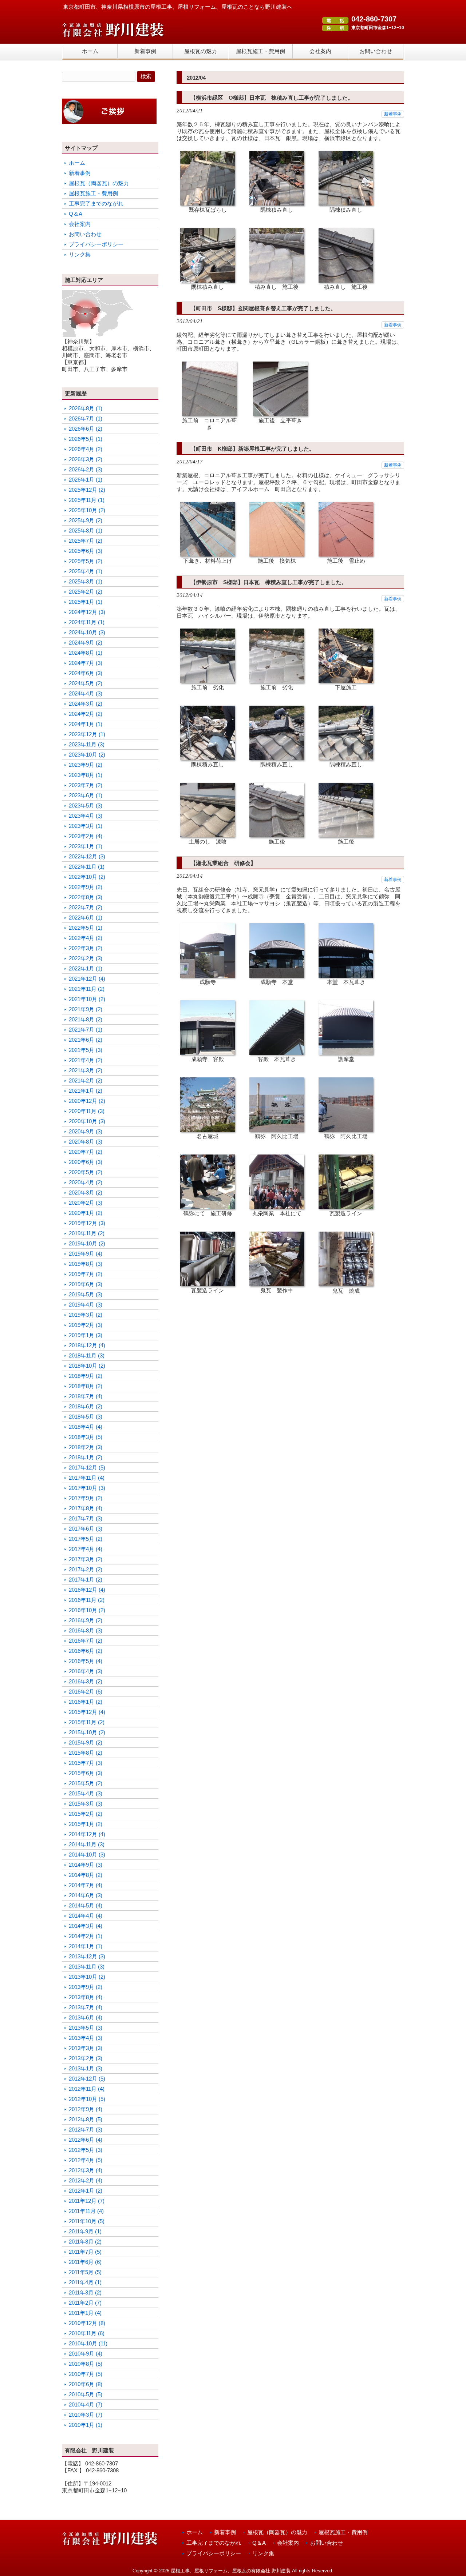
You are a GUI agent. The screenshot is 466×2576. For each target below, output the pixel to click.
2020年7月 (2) (86, 1152)
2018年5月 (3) (86, 1417)
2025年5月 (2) (86, 561)
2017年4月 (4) (86, 1549)
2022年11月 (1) (87, 867)
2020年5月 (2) (86, 1172)
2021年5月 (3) (86, 1050)
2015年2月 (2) (86, 1814)
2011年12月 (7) (87, 2201)
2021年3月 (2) (86, 1070)
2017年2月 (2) (86, 1569)
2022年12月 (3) (87, 856)
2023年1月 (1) (86, 846)
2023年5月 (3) (86, 806)
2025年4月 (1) (86, 571)
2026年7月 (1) (86, 418)
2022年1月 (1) (86, 968)
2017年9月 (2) (86, 1498)
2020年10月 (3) (87, 1121)
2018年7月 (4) (86, 1396)
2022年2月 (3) (86, 958)
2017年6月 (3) (86, 1529)
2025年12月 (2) (87, 490)
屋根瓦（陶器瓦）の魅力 (99, 183)
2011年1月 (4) (85, 2313)
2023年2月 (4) (86, 836)
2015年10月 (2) (87, 1732)
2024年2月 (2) (86, 714)
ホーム (77, 163)
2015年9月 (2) (86, 1742)
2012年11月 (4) (87, 2089)
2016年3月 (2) (86, 1681)
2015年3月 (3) (86, 1804)
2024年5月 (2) (86, 683)
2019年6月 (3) (86, 1284)
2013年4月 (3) (86, 2038)
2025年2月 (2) (86, 592)
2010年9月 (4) (86, 2354)
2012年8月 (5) (86, 2119)
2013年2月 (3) (86, 2058)
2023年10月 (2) (87, 755)
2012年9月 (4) (86, 2109)
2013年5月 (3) (86, 2028)
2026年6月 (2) (86, 429)
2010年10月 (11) (88, 2343)
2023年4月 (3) (86, 816)
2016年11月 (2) (87, 1600)
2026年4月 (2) (86, 449)
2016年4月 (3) (86, 1671)
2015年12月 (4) (87, 1712)
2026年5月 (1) (86, 439)
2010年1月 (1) (86, 2425)
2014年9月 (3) (86, 1865)
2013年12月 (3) (87, 1956)
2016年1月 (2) (86, 1702)
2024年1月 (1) (86, 724)
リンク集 (80, 254)
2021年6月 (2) (86, 1040)
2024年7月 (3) (86, 663)
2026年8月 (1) (86, 408)
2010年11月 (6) (87, 2333)
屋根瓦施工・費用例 (93, 193)
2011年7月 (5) (85, 2252)
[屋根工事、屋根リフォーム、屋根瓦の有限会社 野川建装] (113, 38)
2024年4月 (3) (86, 693)
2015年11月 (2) (87, 1722)
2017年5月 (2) (86, 1539)
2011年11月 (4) (86, 2211)
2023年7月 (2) (86, 785)
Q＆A (76, 214)
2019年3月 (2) (86, 1315)
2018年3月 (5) (86, 1437)
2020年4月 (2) (86, 1182)
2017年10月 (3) (87, 1488)
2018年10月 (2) (87, 1366)
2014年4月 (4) (86, 1916)
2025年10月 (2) (87, 510)
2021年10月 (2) (87, 999)
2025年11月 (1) (87, 500)
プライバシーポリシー (96, 244)
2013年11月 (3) (87, 1967)
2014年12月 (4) (87, 1834)
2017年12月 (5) (87, 1468)
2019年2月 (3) (86, 1325)
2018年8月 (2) (86, 1386)
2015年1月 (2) (86, 1824)
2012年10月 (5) (87, 2099)
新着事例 (393, 114)
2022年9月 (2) (86, 887)
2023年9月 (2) (86, 765)
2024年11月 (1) (87, 622)
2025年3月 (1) (86, 581)
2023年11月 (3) (87, 744)
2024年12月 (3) (87, 612)
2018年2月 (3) (86, 1447)
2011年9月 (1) (85, 2231)
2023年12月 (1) (87, 734)
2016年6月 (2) (86, 1651)
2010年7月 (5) (86, 2374)
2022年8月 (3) (86, 897)
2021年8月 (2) (86, 1019)
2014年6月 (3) (86, 1895)
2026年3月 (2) (86, 459)
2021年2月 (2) (86, 1080)
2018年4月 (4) (86, 1427)
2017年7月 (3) (86, 1518)
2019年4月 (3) (86, 1305)
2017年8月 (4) (86, 1508)
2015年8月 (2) (86, 1753)
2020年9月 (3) (86, 1131)
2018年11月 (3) (87, 1355)
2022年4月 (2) (86, 938)
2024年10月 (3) (87, 632)
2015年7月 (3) (86, 1763)
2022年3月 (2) (86, 948)
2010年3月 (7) (86, 2415)
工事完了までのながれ (96, 204)
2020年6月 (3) (86, 1162)
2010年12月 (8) (87, 2323)
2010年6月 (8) (86, 2384)
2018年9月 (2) (86, 1376)
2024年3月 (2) (86, 704)
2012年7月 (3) (86, 2130)
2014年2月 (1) (86, 1936)
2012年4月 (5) (86, 2160)
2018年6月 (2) (86, 1406)
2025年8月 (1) (86, 531)
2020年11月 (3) (87, 1111)
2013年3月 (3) (86, 2048)
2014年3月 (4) (86, 1926)
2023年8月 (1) (86, 775)
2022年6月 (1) (86, 918)
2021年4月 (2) (86, 1060)
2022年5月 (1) (86, 928)
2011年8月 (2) (85, 2242)
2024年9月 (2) (86, 643)
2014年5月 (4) (86, 1905)
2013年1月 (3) (86, 2068)
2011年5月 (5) (85, 2272)
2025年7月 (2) (86, 541)
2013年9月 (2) (86, 1987)
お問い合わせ (85, 234)
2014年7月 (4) (86, 1885)
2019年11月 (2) (87, 1233)
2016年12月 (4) (87, 1590)
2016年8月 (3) (86, 1630)
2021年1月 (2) (86, 1091)
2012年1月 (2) (86, 2191)
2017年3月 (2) (86, 1559)
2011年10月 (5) (87, 2221)
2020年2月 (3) (86, 1203)
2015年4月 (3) (86, 1793)
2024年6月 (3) (86, 673)
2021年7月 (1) (86, 1030)
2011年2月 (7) (85, 2303)
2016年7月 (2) (86, 1641)
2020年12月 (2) (87, 1101)
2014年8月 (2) (86, 1875)
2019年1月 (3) (86, 1335)
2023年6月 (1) (86, 795)
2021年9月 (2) (86, 1009)
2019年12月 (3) (87, 1223)
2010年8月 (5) (86, 2364)
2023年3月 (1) (86, 826)
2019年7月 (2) (86, 1274)
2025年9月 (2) (86, 520)
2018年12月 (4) (87, 1345)
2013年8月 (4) (86, 1997)
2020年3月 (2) (86, 1193)
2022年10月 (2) (87, 877)
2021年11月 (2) (87, 989)
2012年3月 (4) (86, 2170)
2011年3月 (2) (85, 2292)
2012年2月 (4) (86, 2180)
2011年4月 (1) (85, 2282)
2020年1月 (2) (86, 1213)
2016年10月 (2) (87, 1610)
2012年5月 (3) (86, 2150)
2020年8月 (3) (86, 1142)
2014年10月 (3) (87, 1855)
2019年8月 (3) (86, 1264)
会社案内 (80, 224)
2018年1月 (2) (86, 1457)
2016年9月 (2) (86, 1620)
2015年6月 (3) (86, 1773)
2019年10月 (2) (87, 1243)
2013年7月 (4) (86, 2007)
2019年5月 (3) (86, 1294)
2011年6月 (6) (85, 2262)
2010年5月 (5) (86, 2394)
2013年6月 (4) (86, 2017)
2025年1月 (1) (86, 602)
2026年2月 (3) (86, 469)
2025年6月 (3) (86, 551)
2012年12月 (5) (87, 2079)
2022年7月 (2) (86, 907)
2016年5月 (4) (86, 1661)
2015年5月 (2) (86, 1783)
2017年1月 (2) (86, 1580)
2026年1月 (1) (86, 480)
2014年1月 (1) (86, 1946)
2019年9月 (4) (86, 1254)
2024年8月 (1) (86, 653)
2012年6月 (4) (86, 2140)
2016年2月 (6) (86, 1692)
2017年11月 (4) (87, 1478)
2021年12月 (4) (87, 979)
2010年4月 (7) (86, 2404)
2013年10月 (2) (87, 1977)
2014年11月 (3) (87, 1844)
